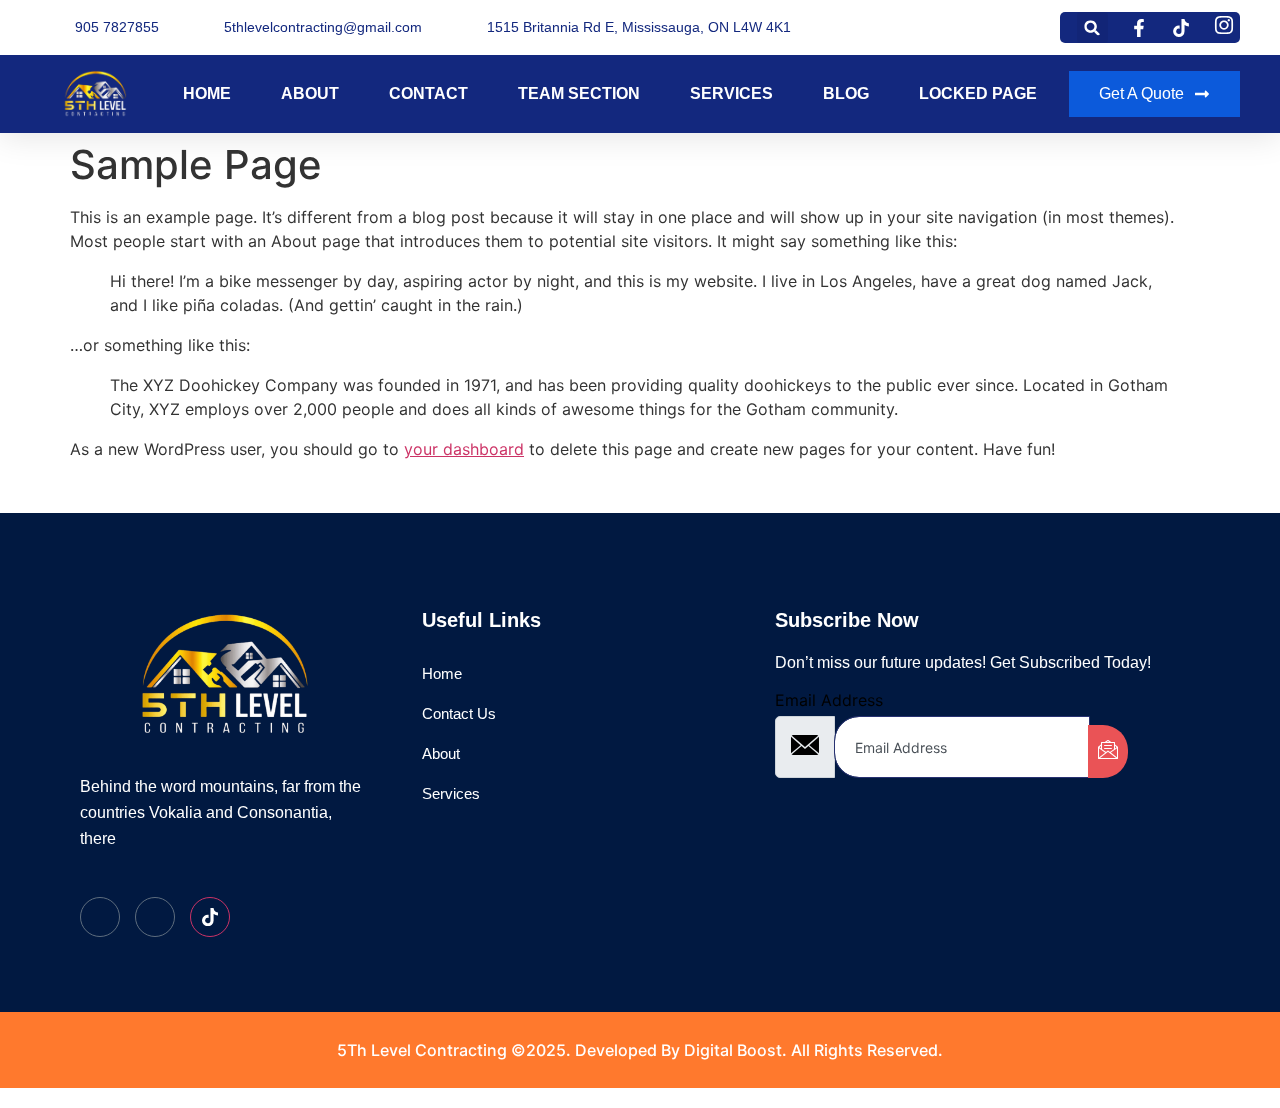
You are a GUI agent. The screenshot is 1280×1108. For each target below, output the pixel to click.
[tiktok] (210, 917)
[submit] (1108, 751)
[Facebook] (100, 917)
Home (207, 93)
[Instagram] (155, 917)
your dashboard (464, 449)
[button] (1092, 27)
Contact (428, 93)
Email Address (829, 700)
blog (846, 93)
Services (731, 93)
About (310, 93)
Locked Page (978, 93)
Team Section (579, 93)
